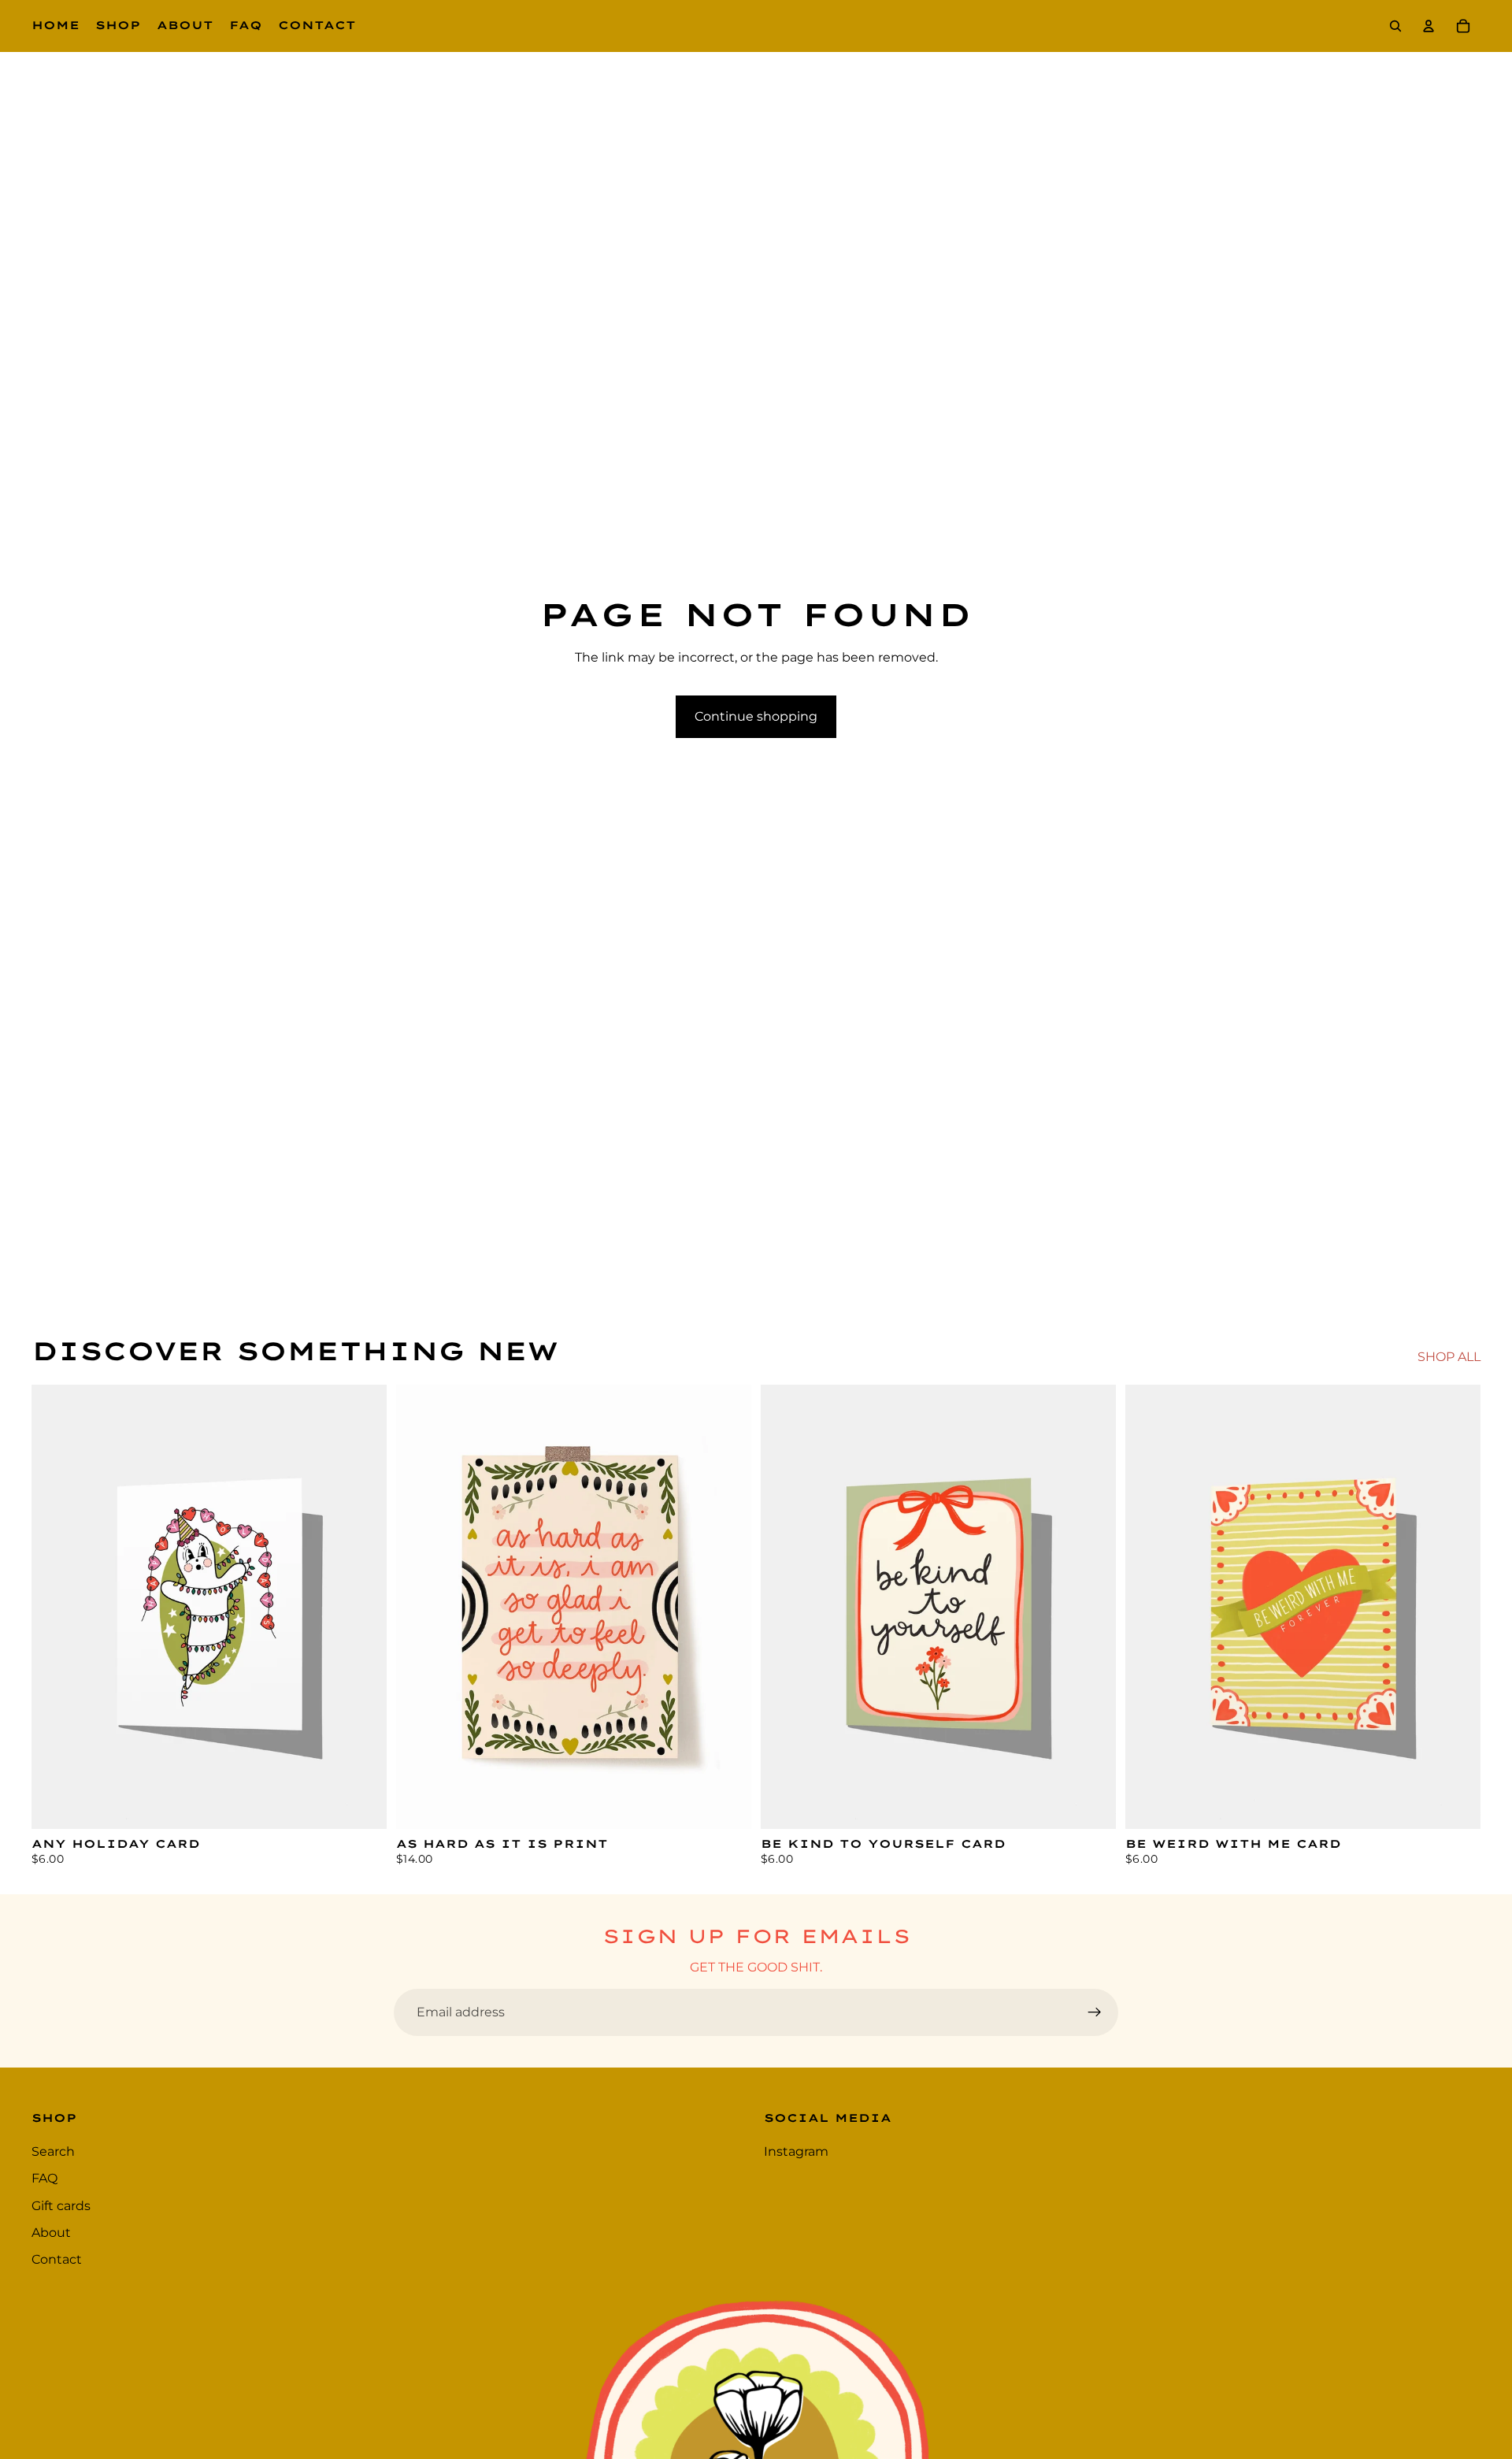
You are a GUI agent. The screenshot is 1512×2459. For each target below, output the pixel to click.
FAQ (44, 2179)
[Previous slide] (784, 1607)
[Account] (1429, 26)
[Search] (1395, 26)
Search (53, 2151)
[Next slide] (1092, 1607)
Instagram (796, 2151)
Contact (57, 2260)
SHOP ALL (1449, 1357)
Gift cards (61, 2206)
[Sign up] (1095, 2012)
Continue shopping (756, 716)
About (51, 2233)
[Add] (362, 1804)
